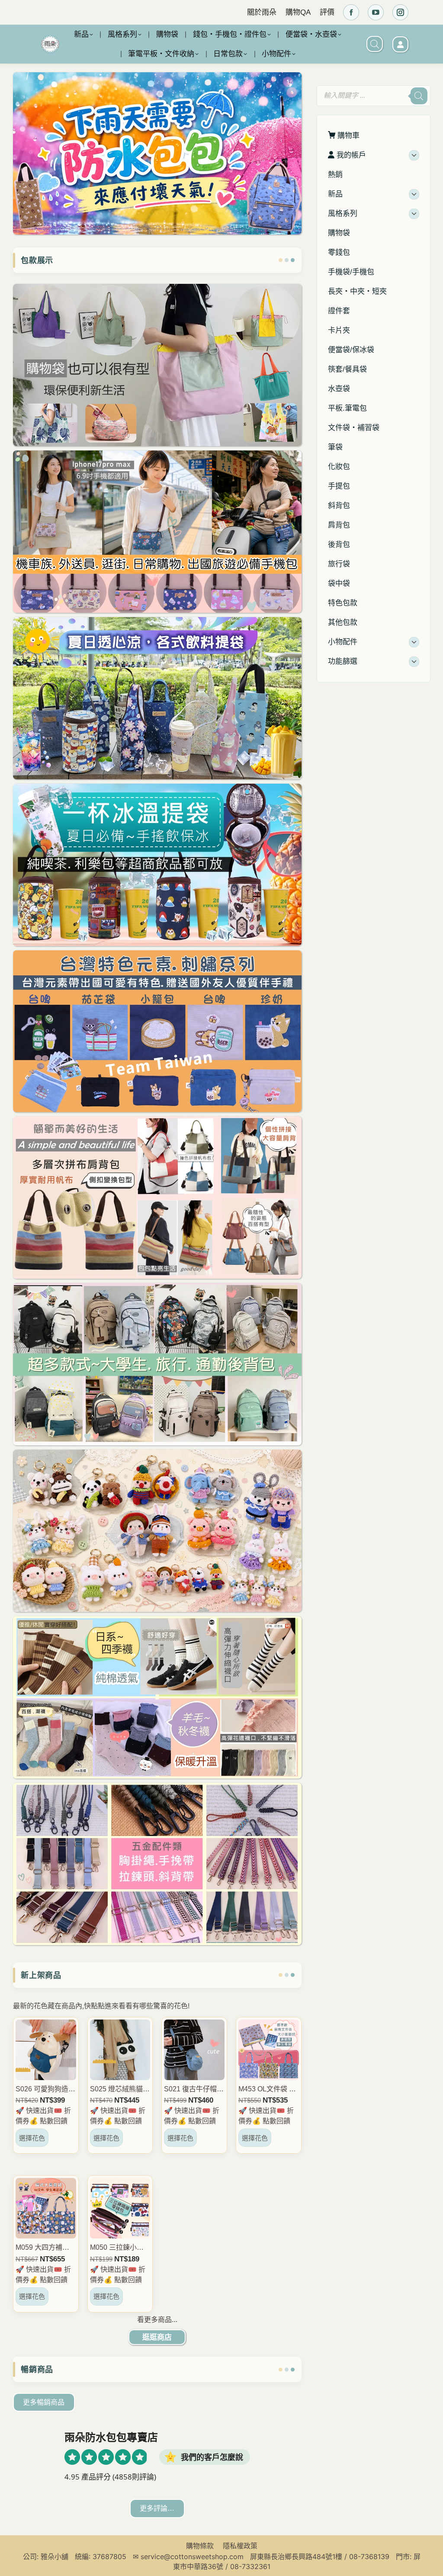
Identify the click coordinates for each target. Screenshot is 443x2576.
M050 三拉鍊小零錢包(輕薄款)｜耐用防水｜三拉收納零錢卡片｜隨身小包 (120, 2248)
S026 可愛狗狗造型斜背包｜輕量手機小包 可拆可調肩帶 (45, 2090)
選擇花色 (32, 2138)
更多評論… (157, 2508)
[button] (296, 141)
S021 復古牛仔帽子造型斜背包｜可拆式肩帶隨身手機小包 (194, 2090)
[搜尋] (419, 96)
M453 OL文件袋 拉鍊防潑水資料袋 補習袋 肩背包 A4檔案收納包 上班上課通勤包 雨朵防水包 (267, 2090)
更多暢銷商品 (44, 2402)
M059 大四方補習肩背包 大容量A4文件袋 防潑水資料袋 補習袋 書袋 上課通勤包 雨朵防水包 (45, 2248)
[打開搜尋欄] (375, 44)
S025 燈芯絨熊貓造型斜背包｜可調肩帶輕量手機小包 (120, 2090)
